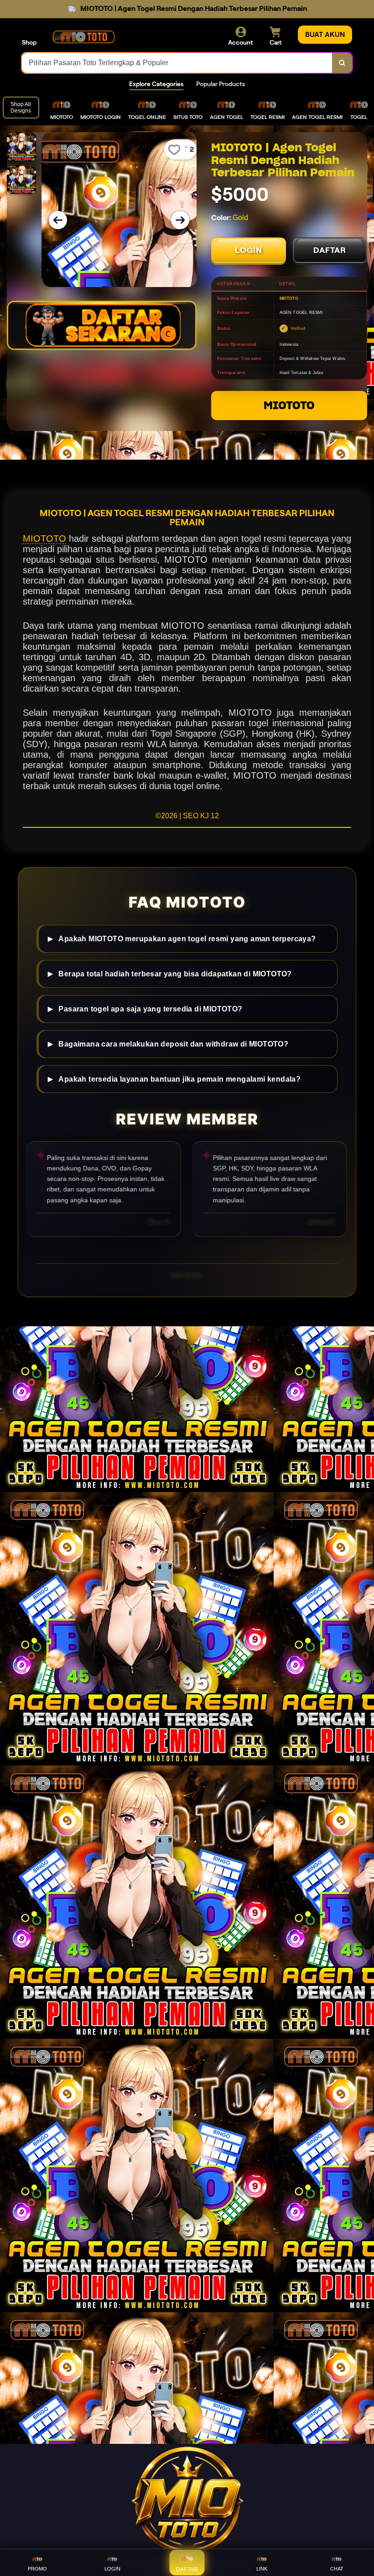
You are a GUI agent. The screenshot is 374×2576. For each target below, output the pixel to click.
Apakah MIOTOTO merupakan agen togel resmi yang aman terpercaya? (187, 938)
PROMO (37, 2569)
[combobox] (177, 63)
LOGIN (249, 250)
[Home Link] (83, 36)
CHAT (337, 2569)
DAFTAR (330, 250)
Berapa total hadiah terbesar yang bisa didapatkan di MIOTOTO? (175, 973)
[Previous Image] (58, 220)
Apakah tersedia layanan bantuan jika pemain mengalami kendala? (179, 1078)
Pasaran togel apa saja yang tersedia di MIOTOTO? (150, 1008)
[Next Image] (180, 220)
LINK (262, 2569)
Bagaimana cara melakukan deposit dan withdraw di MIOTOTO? (173, 1043)
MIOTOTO (289, 405)
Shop (29, 42)
